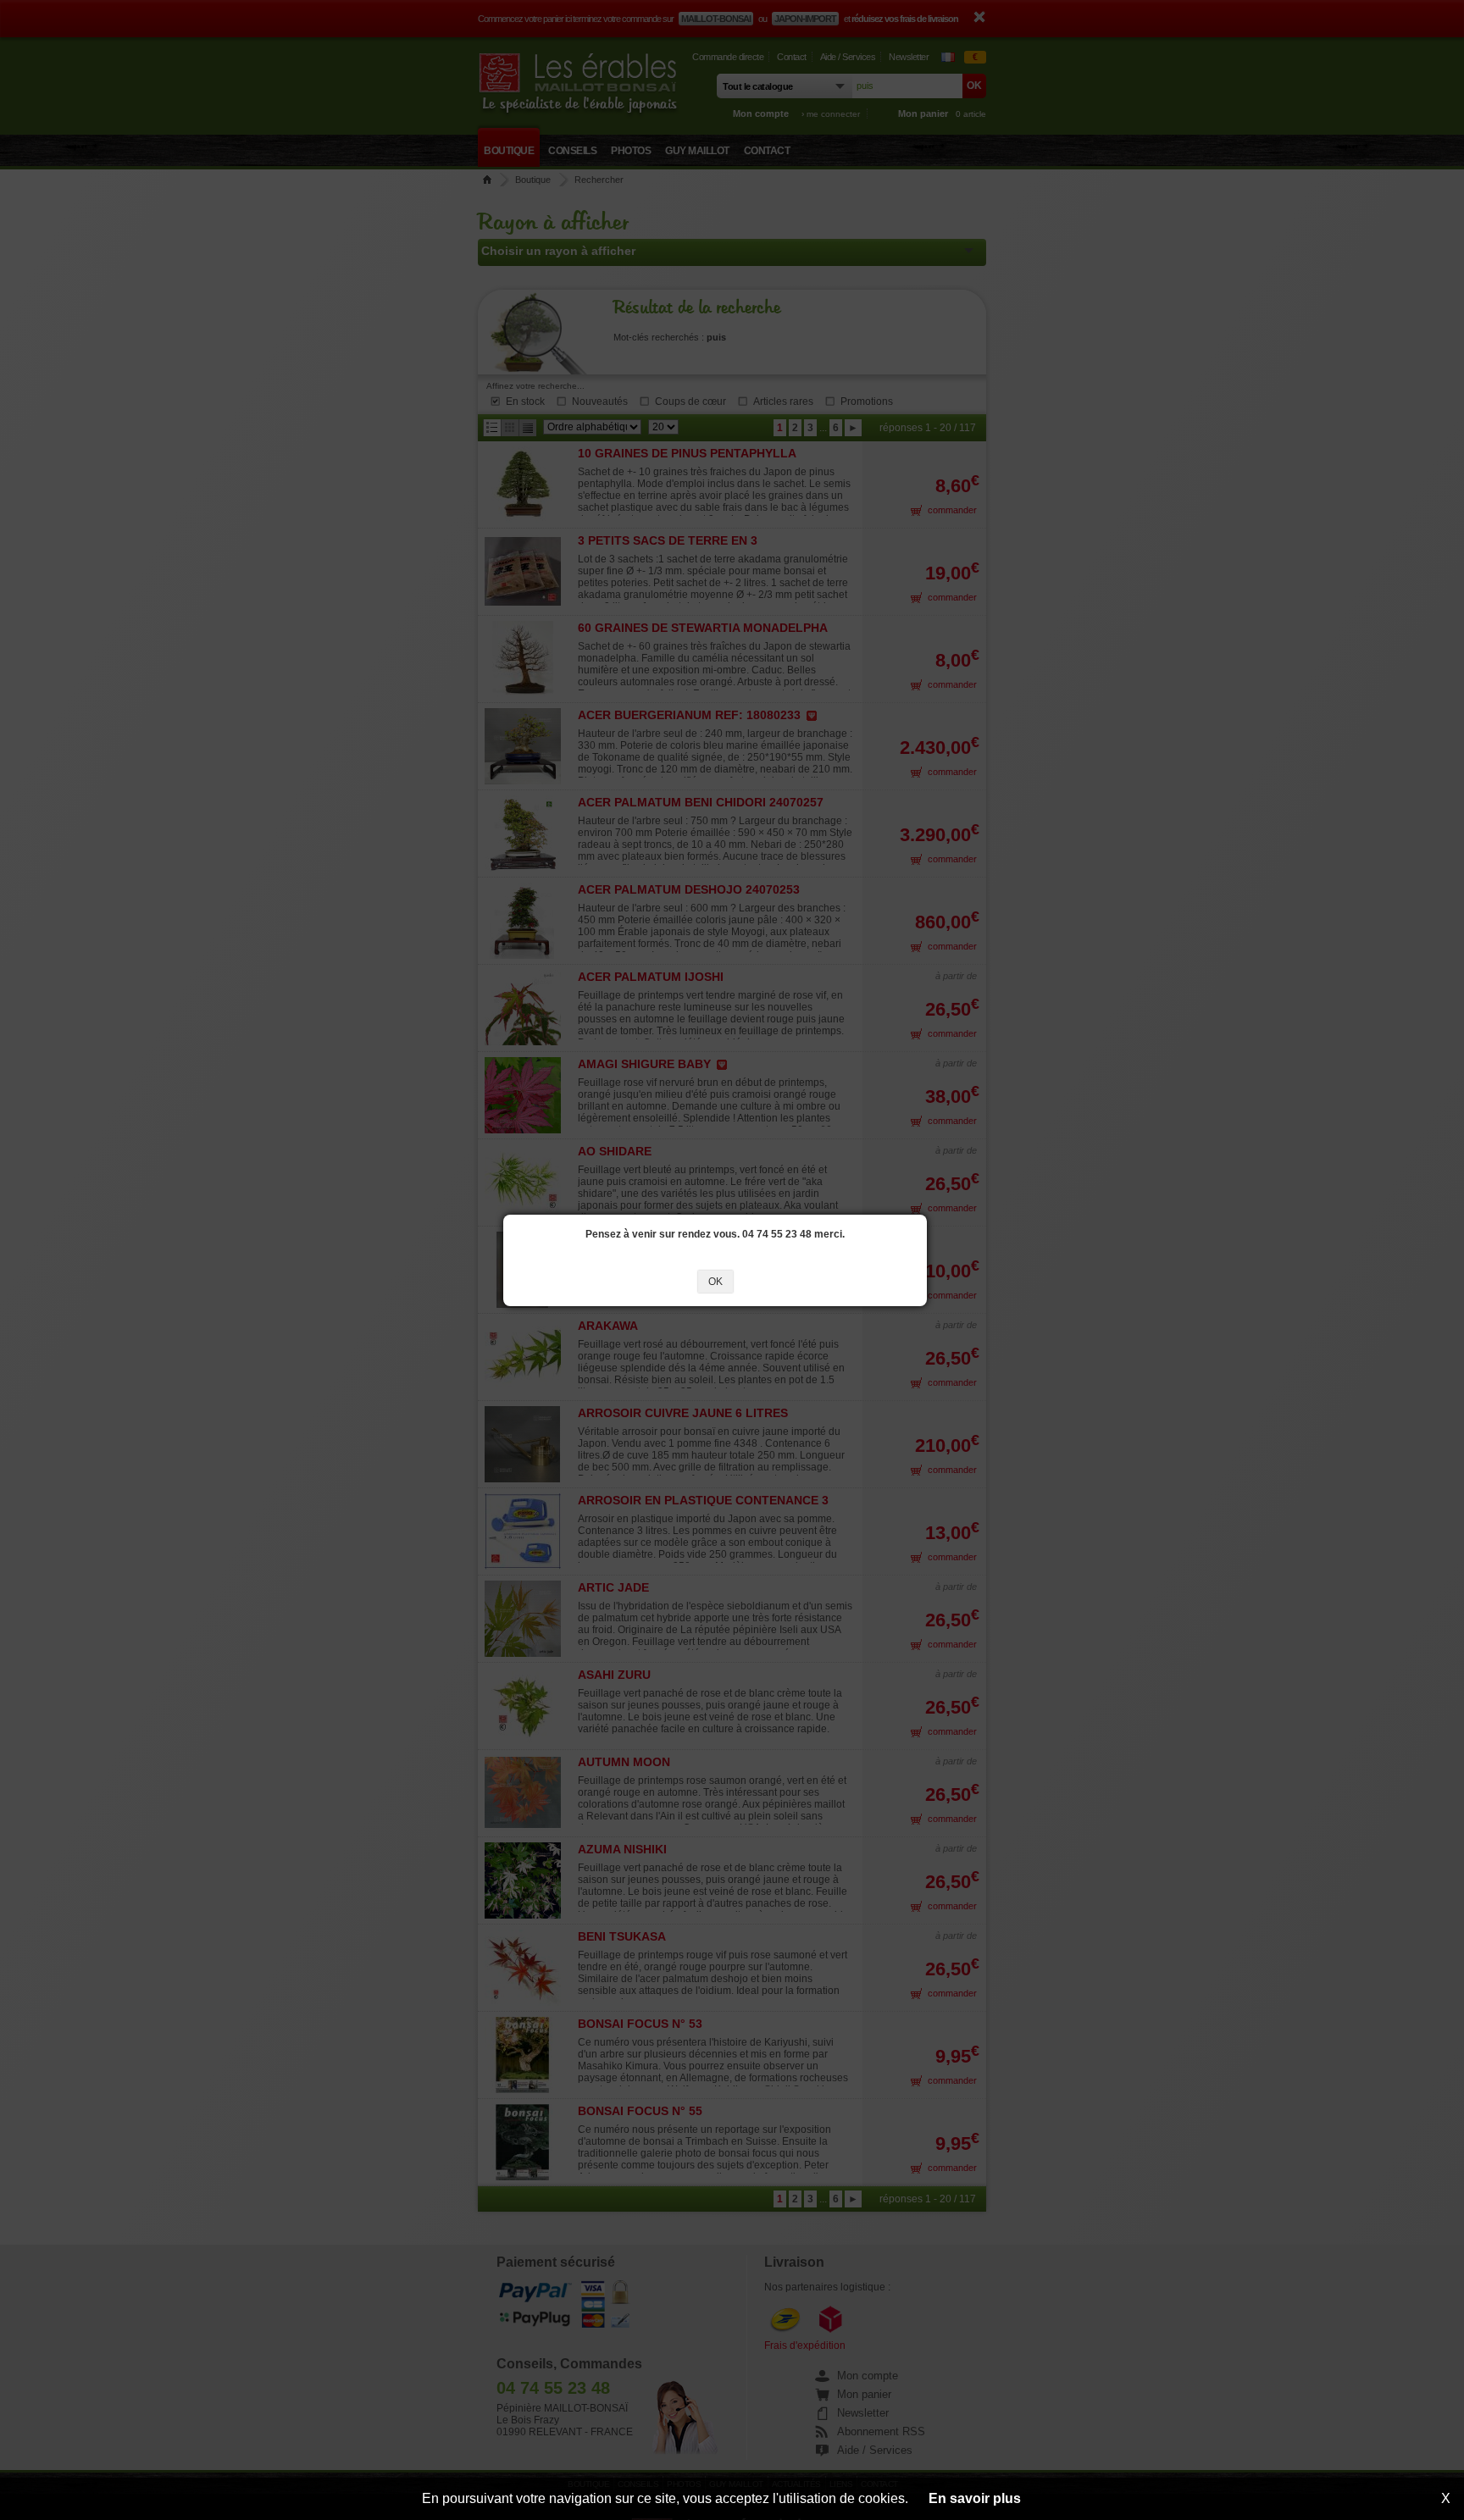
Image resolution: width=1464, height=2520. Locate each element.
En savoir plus (975, 2498)
